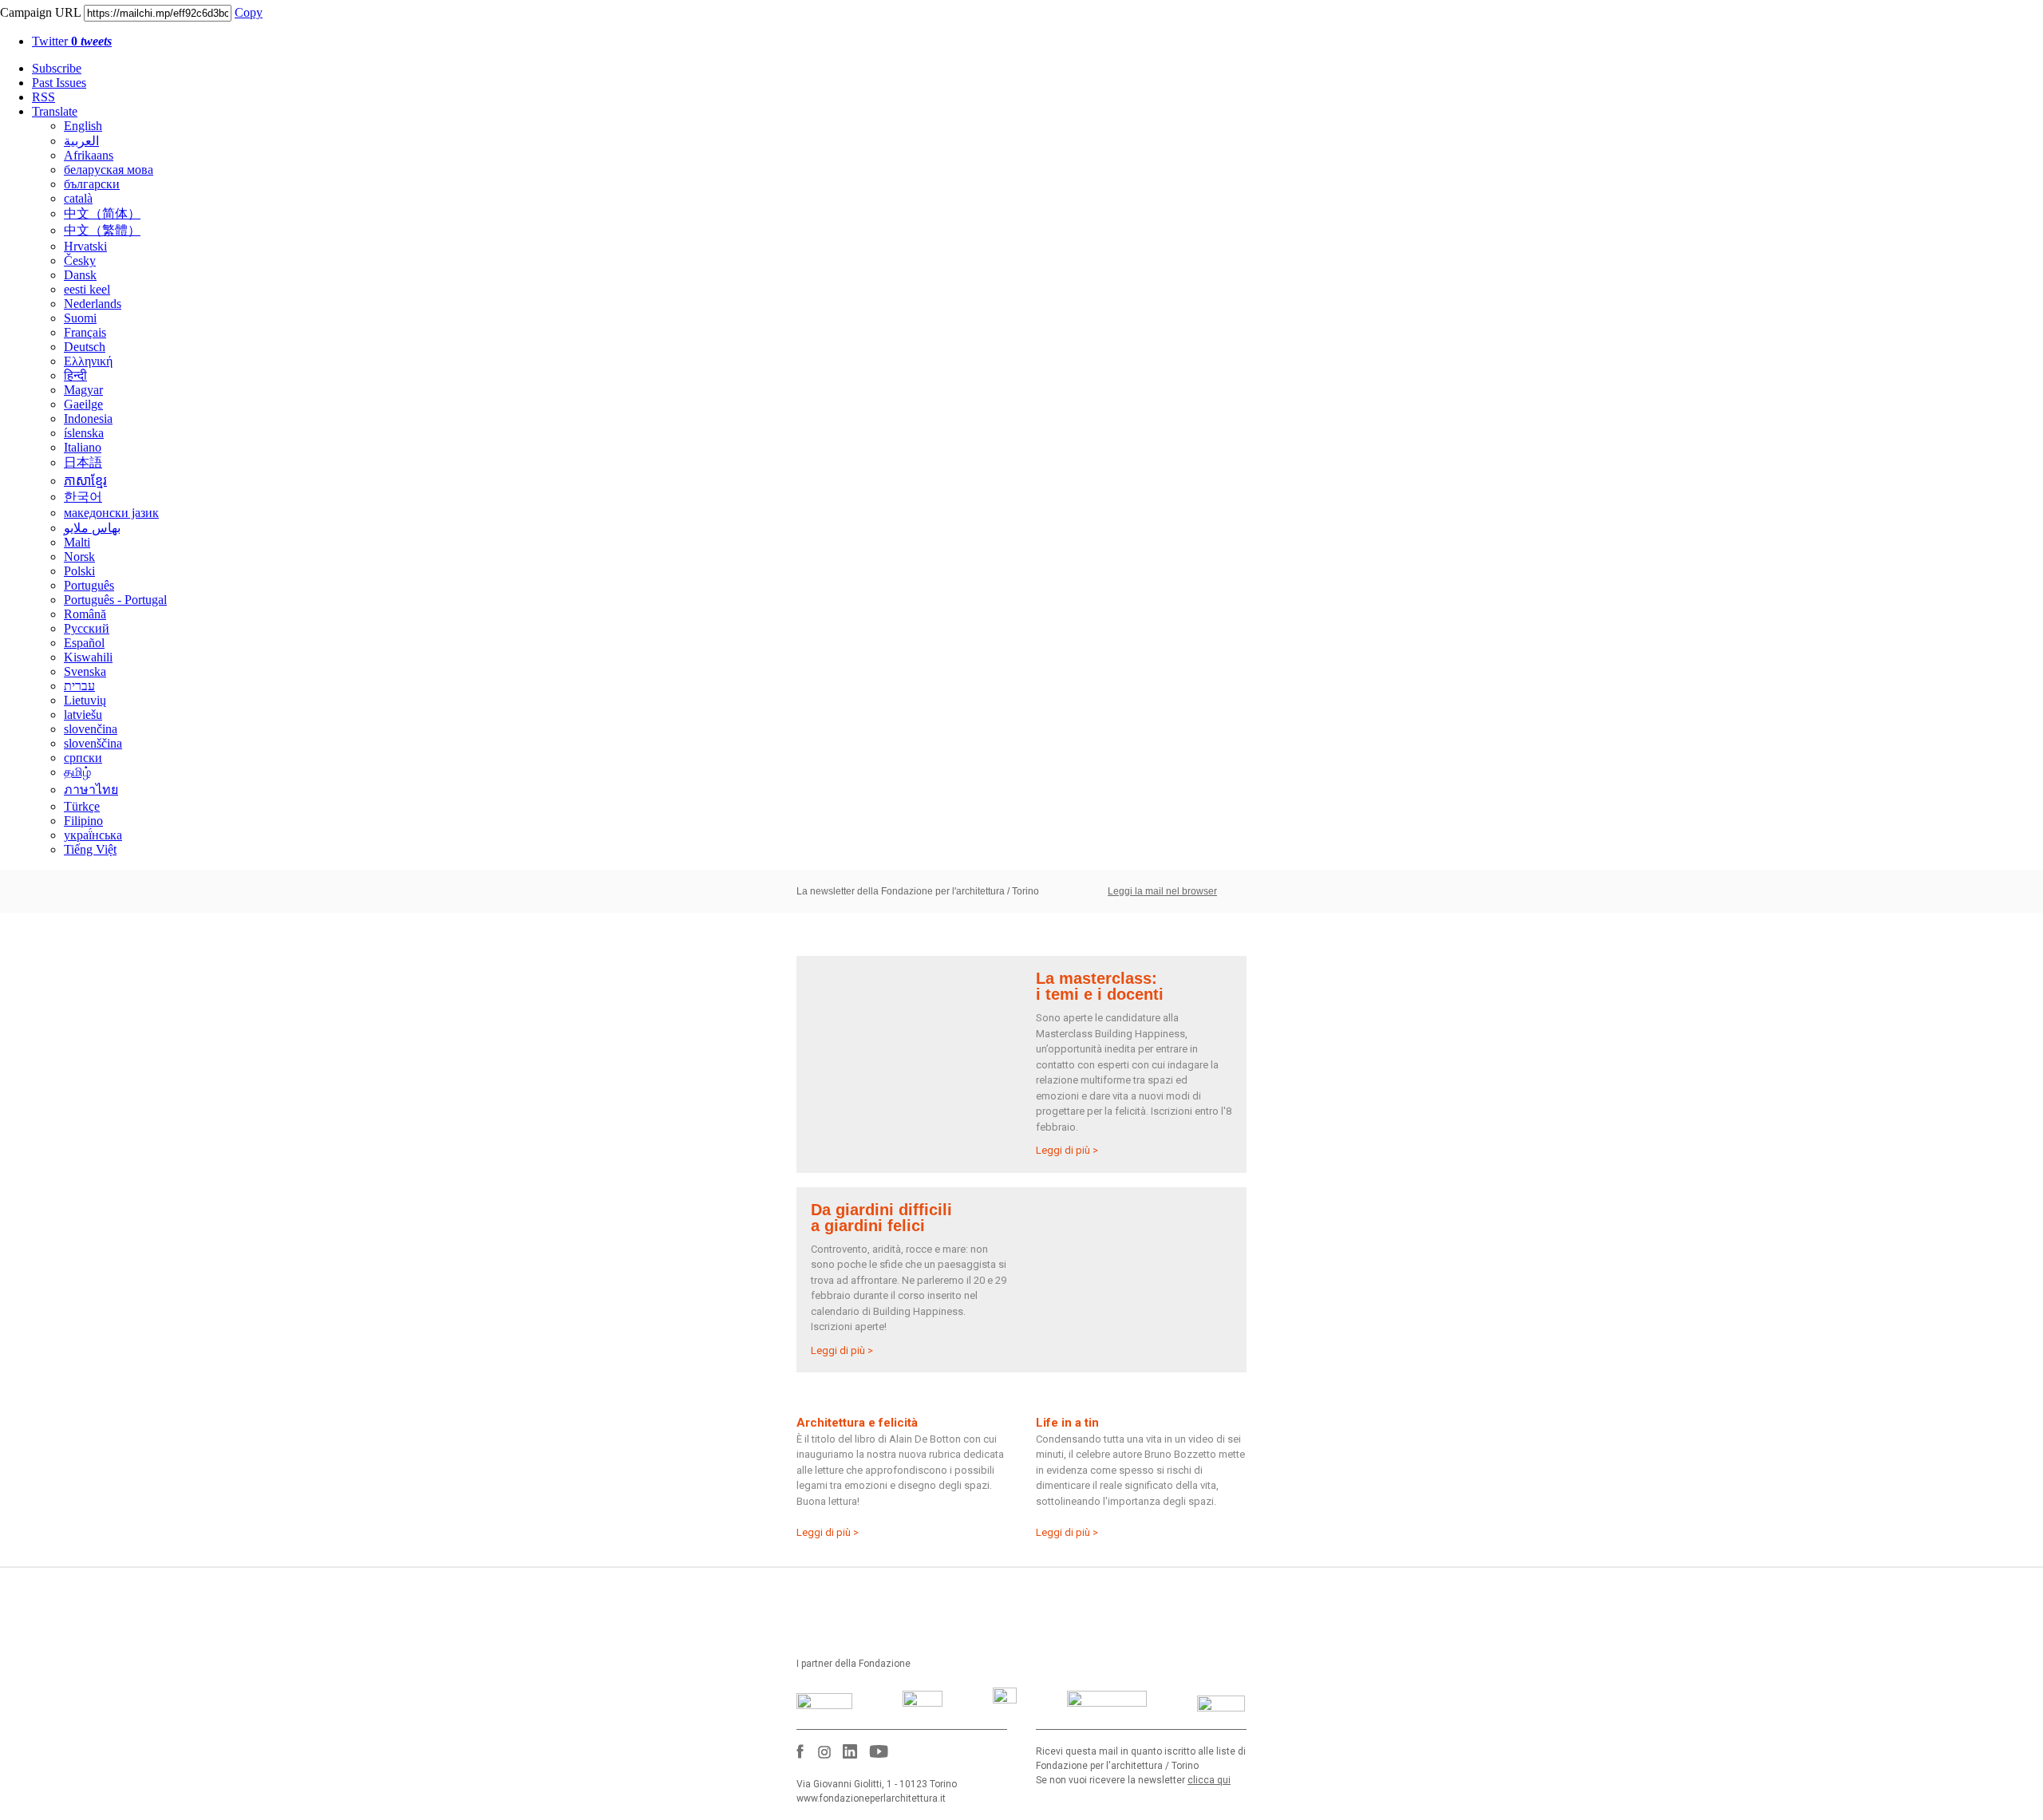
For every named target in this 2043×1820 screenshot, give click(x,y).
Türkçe (82, 806)
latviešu (83, 715)
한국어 (83, 497)
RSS (43, 97)
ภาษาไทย (91, 790)
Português (89, 585)
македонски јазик (111, 513)
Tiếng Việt (90, 849)
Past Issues (59, 83)
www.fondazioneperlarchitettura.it (871, 1798)
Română (85, 614)
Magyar (83, 390)
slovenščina (93, 743)
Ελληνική (88, 361)
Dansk (80, 275)
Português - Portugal (115, 600)
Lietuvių (85, 700)
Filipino (83, 821)
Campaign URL (40, 12)
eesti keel (87, 289)
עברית (79, 686)
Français (85, 332)
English (83, 126)
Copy (249, 12)
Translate (55, 111)
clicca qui (1209, 1780)
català (78, 198)
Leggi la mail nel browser (1162, 891)
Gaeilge (83, 404)
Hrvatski (85, 246)
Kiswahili (88, 657)
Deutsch (85, 347)
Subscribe (57, 68)
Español (84, 643)
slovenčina (91, 729)
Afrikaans (89, 155)
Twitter (72, 41)
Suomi (80, 318)
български (92, 184)
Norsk (79, 557)
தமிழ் (77, 772)
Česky (80, 261)
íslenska (84, 433)
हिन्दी (75, 375)
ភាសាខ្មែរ (85, 481)
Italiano (83, 447)
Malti (77, 542)
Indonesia (88, 418)
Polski (79, 571)
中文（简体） (102, 213)
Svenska (85, 671)
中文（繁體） (102, 230)
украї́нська (93, 835)
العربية (81, 141)
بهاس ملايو (92, 528)
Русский (87, 628)
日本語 (83, 462)
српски (83, 758)
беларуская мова (109, 170)
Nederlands (93, 304)
